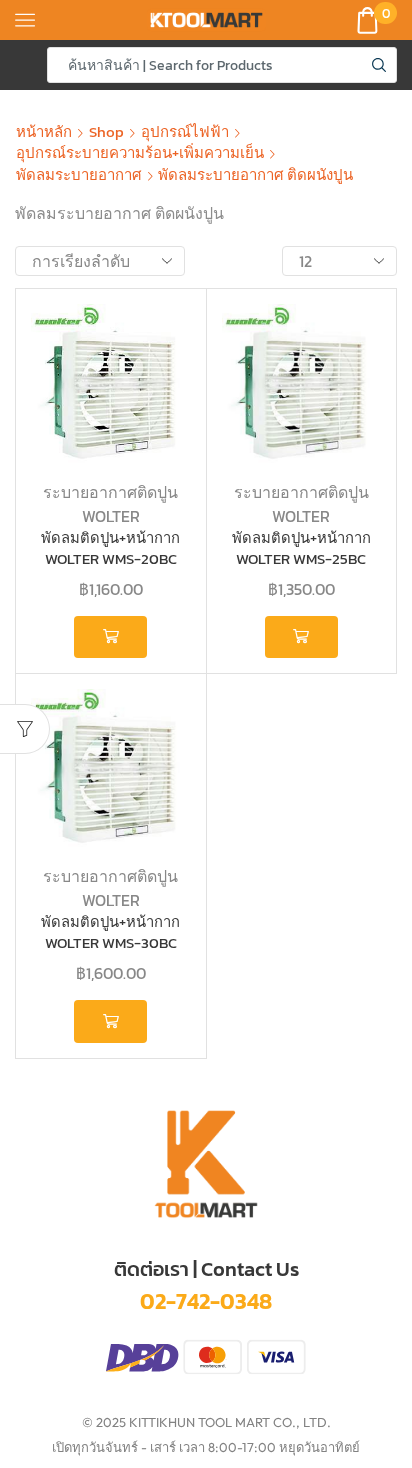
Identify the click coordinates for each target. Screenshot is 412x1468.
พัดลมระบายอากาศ (79, 174)
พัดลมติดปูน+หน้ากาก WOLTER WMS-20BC (110, 549)
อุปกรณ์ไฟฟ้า (185, 131)
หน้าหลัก (44, 131)
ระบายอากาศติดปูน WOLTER (110, 504)
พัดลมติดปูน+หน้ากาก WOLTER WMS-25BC (301, 549)
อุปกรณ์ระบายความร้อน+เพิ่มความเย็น (140, 152)
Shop (106, 131)
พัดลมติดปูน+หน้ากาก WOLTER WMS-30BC (110, 933)
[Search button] (379, 65)
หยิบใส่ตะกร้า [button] (110, 637)
